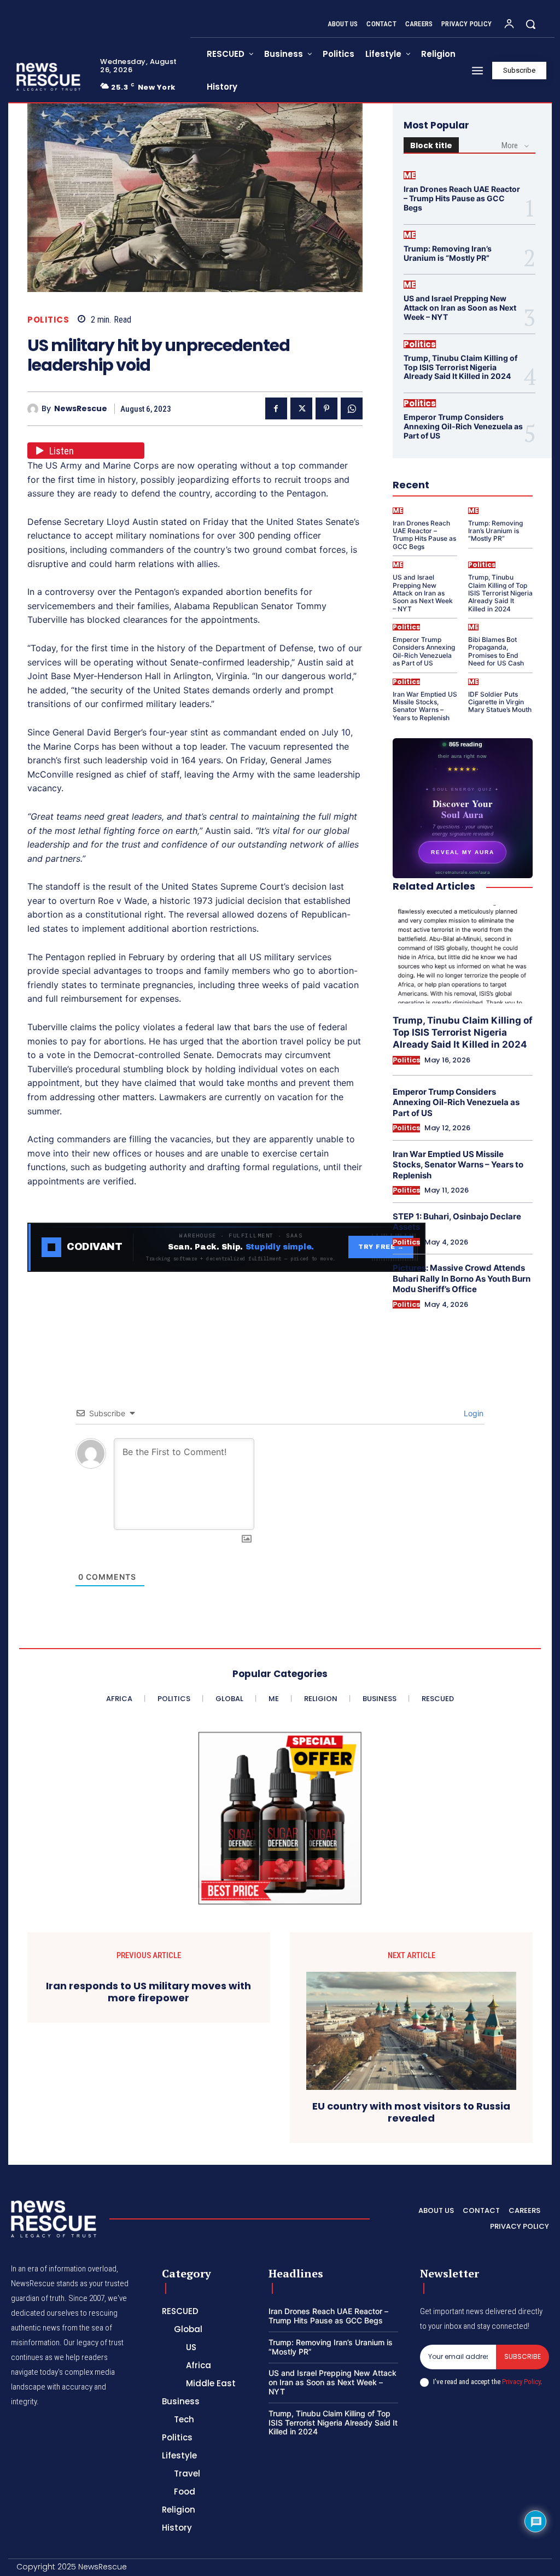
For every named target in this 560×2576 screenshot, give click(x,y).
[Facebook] (276, 408)
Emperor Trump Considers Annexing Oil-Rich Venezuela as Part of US (463, 426)
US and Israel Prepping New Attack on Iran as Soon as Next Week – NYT (460, 308)
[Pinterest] (326, 408)
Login (472, 1413)
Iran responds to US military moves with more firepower (148, 1992)
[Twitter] (301, 408)
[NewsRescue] (49, 77)
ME (410, 175)
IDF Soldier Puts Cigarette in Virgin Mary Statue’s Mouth (500, 702)
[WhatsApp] (352, 408)
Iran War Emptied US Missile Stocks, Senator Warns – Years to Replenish (425, 706)
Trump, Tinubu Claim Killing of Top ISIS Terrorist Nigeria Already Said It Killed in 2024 (460, 367)
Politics (48, 320)
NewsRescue (81, 409)
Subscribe (523, 2356)
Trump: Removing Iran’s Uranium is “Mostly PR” (448, 253)
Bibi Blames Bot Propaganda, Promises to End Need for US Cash (496, 651)
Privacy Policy (521, 2382)
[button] (530, 24)
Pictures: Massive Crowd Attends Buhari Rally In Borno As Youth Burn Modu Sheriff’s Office (462, 1278)
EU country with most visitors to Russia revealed (411, 2112)
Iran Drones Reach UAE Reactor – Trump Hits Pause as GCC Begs (462, 198)
